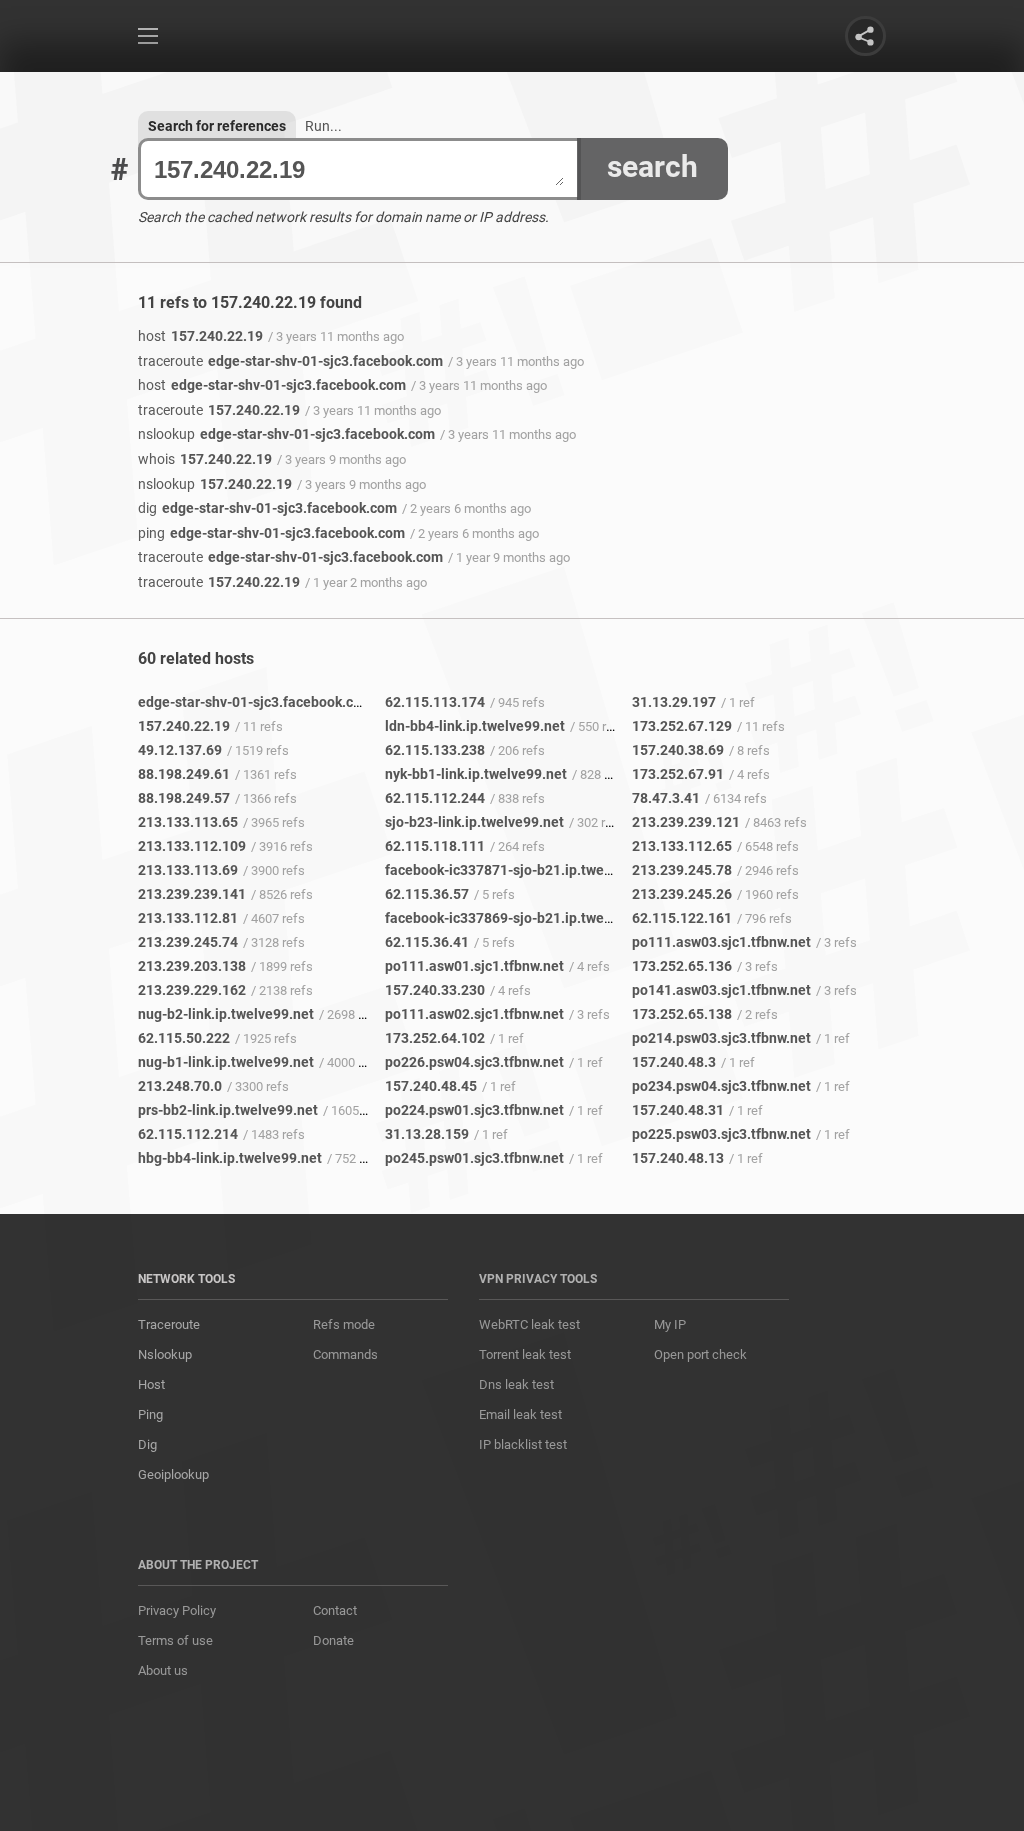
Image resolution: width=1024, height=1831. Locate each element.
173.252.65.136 (682, 966)
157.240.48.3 (674, 1062)
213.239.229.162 (192, 990)
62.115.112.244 (435, 798)
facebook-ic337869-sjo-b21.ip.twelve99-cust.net (540, 918)
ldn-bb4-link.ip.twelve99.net (475, 726)
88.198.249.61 (184, 774)
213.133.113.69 (188, 870)
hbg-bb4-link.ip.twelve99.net (230, 1158)
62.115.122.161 (682, 918)
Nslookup (165, 1354)
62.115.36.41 (427, 942)
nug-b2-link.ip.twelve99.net (226, 1014)
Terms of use (175, 1640)
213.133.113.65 (188, 822)
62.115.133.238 (435, 750)
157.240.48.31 (678, 1110)
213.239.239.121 (686, 822)
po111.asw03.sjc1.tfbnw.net (721, 942)
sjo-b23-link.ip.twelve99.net (474, 822)
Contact (335, 1610)
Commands (345, 1354)
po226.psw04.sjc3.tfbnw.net (474, 1062)
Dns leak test (516, 1384)
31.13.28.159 (427, 1134)
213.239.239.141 (192, 894)
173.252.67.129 (682, 726)
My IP (670, 1324)
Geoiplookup (173, 1474)
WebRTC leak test (529, 1324)
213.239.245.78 (682, 870)
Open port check (700, 1354)
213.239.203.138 (192, 966)
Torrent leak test (525, 1354)
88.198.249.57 (184, 798)
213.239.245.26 (682, 894)
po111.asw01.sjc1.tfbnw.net (474, 966)
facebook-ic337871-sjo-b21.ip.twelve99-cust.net (540, 870)
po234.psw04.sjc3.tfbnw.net (721, 1086)
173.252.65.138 (682, 1014)
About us (163, 1670)
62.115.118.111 (435, 846)
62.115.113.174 (435, 702)
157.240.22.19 (200, 336)
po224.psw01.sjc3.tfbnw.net (474, 1110)
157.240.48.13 (678, 1158)
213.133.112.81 (188, 918)
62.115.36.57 (427, 894)
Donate (333, 1640)
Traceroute (169, 1324)
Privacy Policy (177, 1610)
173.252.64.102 (435, 1038)
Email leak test (520, 1414)
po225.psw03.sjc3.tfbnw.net (721, 1134)
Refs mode (344, 1324)
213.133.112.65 (682, 846)
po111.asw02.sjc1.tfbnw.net (474, 1014)
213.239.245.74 (188, 942)
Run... (323, 126)
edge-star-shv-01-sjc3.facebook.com (290, 361)
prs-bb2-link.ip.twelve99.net (228, 1110)
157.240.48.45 (431, 1086)
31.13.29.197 (674, 702)
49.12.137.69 (180, 750)
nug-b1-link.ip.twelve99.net (226, 1062)
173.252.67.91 (678, 774)
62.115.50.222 (184, 1038)
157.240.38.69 (678, 750)
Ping (150, 1414)
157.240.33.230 (435, 990)
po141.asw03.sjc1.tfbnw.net (721, 990)
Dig (147, 1444)
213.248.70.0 (180, 1086)
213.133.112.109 (192, 846)
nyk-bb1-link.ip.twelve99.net (476, 774)
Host (151, 1384)
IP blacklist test (523, 1444)
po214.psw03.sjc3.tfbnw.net (721, 1038)
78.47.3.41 (666, 798)
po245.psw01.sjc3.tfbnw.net (474, 1158)
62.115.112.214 (188, 1134)
